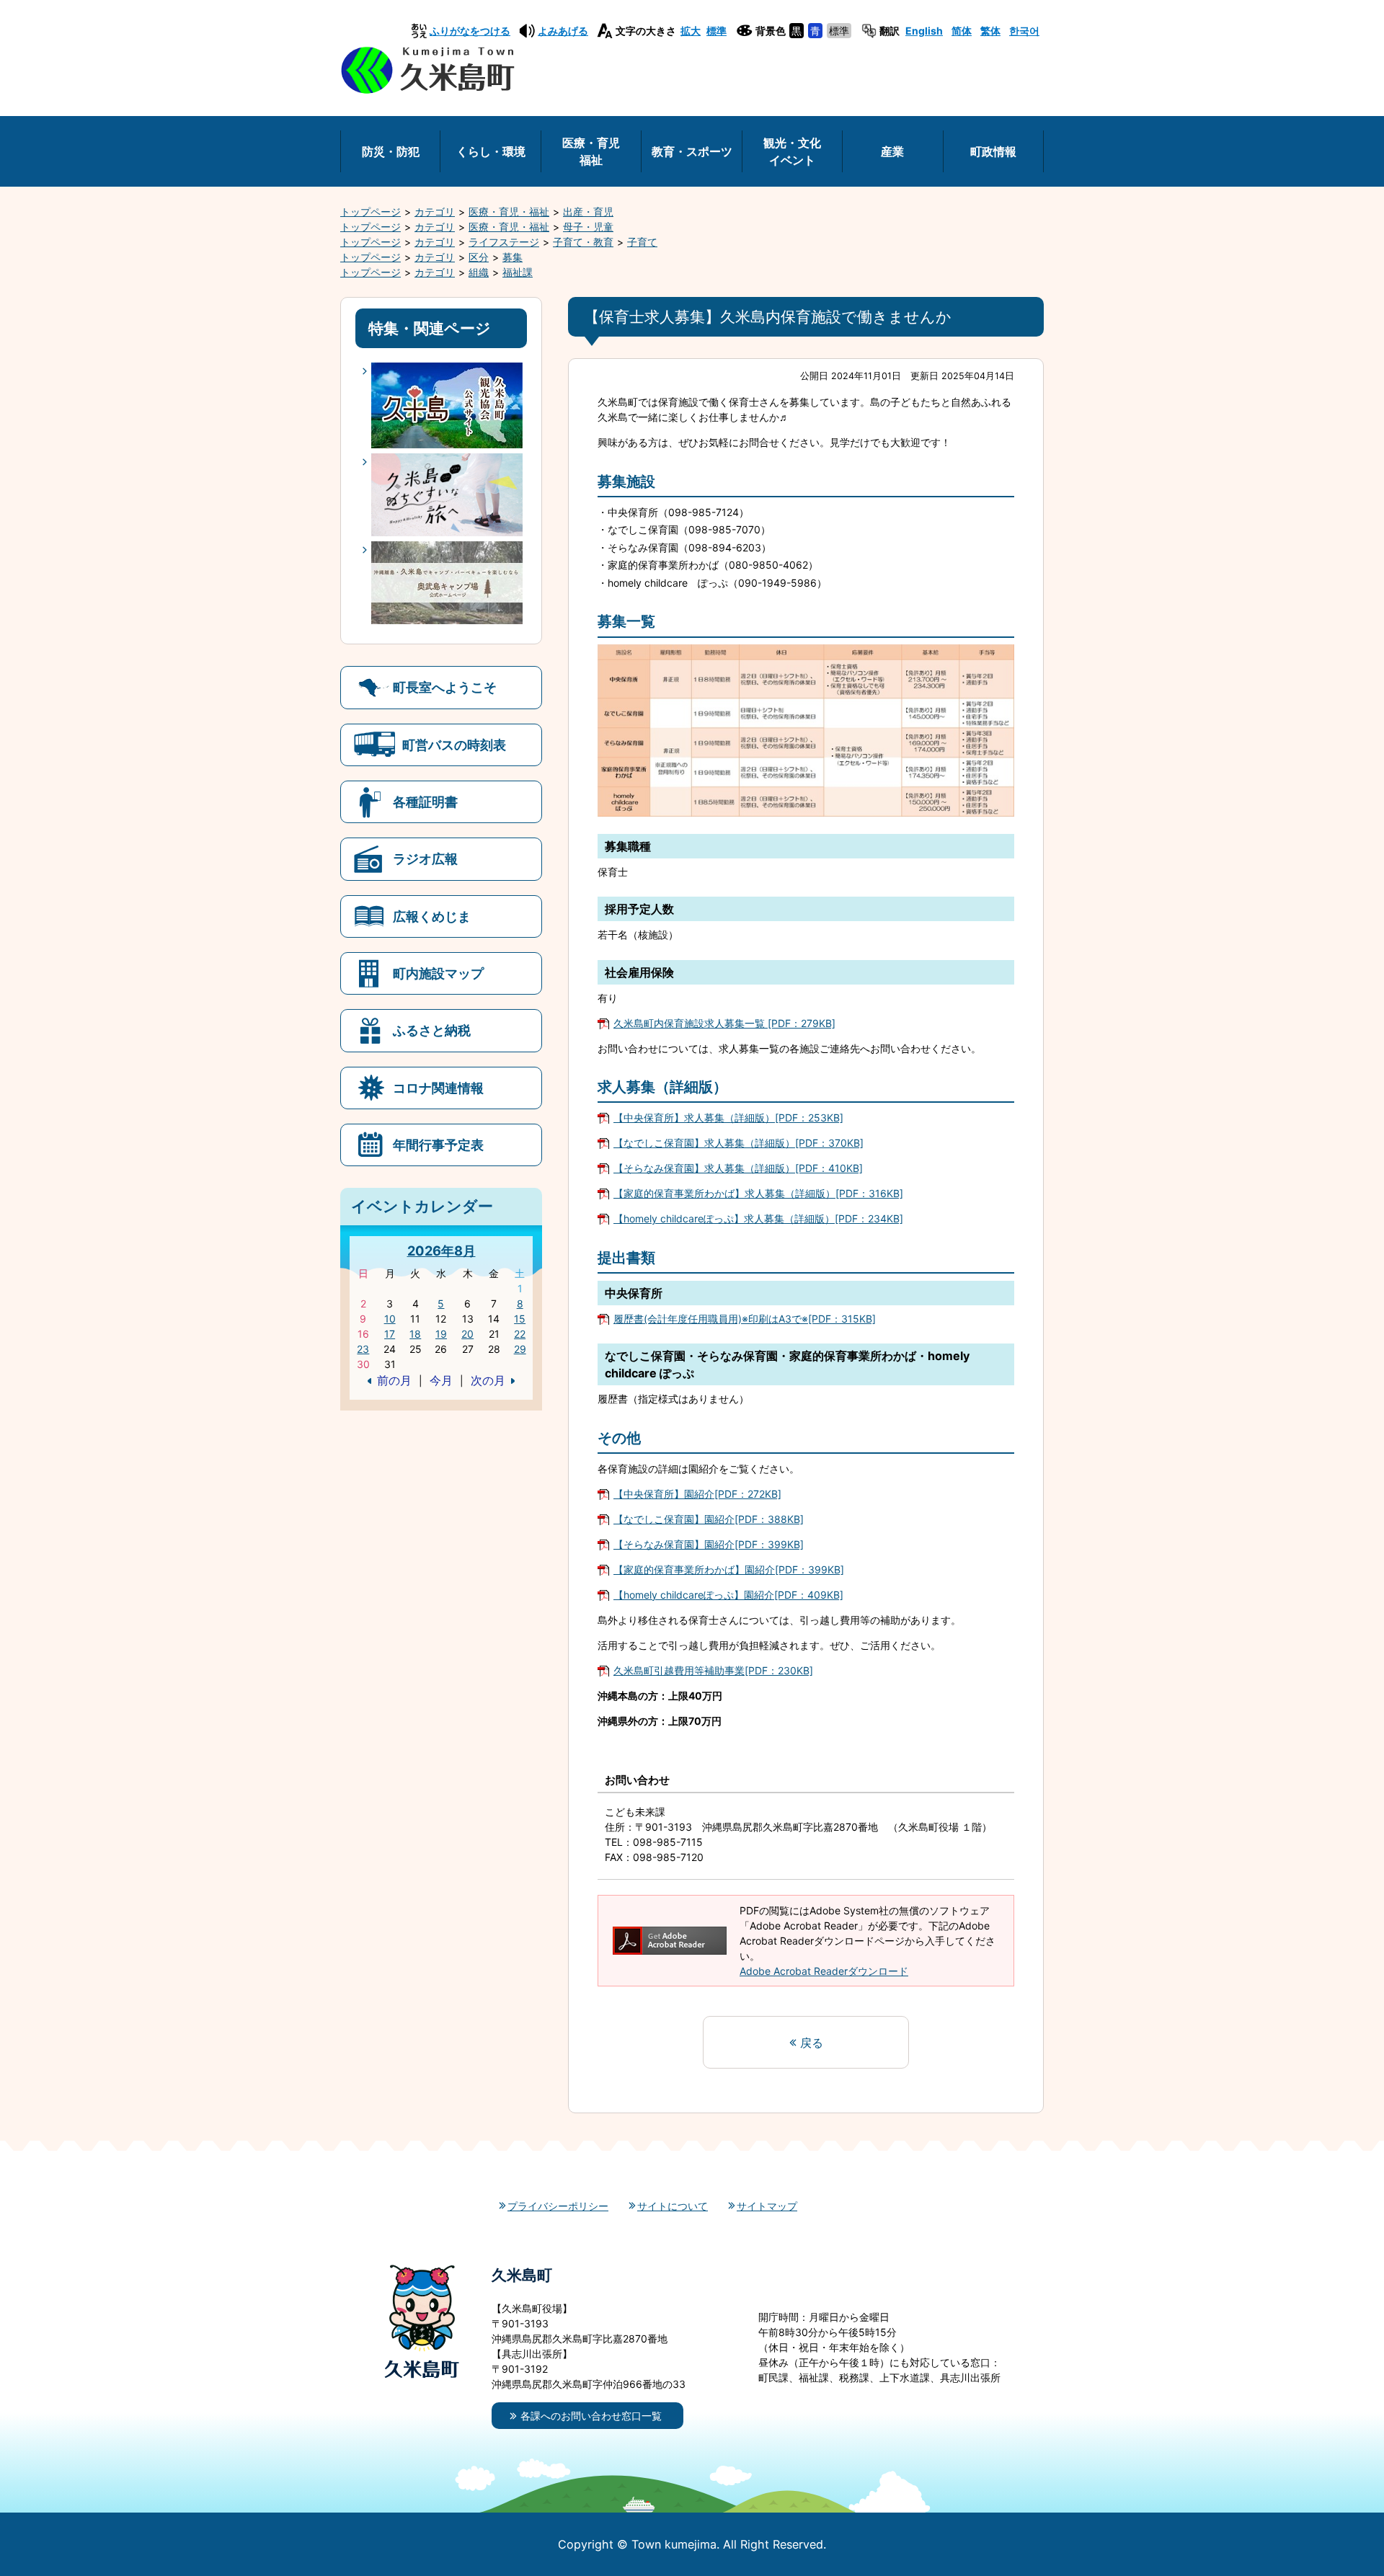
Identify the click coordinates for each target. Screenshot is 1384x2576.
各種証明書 (425, 801)
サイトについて (673, 2206)
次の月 (488, 1380)
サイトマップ (767, 2206)
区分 (479, 257)
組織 (479, 272)
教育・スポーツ (692, 151)
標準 (717, 31)
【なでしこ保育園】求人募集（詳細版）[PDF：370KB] (738, 1143)
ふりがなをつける (470, 31)
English (924, 31)
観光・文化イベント (792, 151)
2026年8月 (442, 1251)
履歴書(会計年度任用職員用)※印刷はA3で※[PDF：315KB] (745, 1319)
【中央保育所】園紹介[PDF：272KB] (697, 1494)
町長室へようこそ (445, 687)
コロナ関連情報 (438, 1088)
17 (390, 1334)
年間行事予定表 (438, 1145)
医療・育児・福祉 (509, 212)
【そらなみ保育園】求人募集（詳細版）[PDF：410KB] (738, 1168)
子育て (642, 242)
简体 (962, 31)
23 (363, 1349)
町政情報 (993, 151)
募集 (513, 257)
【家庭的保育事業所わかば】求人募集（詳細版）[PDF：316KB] (758, 1193)
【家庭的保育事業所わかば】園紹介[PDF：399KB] (729, 1569)
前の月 (394, 1380)
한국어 (1024, 31)
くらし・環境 (491, 151)
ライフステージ (504, 242)
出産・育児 (588, 212)
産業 (892, 151)
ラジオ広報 (425, 858)
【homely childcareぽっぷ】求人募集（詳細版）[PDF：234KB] (758, 1218)
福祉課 (518, 272)
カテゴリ (435, 212)
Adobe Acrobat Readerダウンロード (824, 1971)
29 (520, 1349)
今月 (441, 1380)
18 (415, 1334)
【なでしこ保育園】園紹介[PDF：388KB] (709, 1519)
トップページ (371, 212)
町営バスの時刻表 (454, 745)
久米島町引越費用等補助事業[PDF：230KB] (713, 1670)
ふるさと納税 (432, 1030)
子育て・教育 (583, 242)
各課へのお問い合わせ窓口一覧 (591, 2416)
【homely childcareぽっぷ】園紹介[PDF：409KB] (728, 1595)
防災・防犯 (391, 151)
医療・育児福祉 (591, 151)
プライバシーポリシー (558, 2206)
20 (467, 1334)
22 (520, 1334)
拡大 (691, 31)
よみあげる (563, 31)
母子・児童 (588, 227)
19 (441, 1334)
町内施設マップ (438, 973)
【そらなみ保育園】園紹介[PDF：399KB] (709, 1544)
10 (390, 1319)
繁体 (990, 31)
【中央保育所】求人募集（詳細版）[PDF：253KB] (728, 1118)
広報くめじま (432, 916)
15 (520, 1319)
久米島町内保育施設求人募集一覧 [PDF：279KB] (724, 1023)
